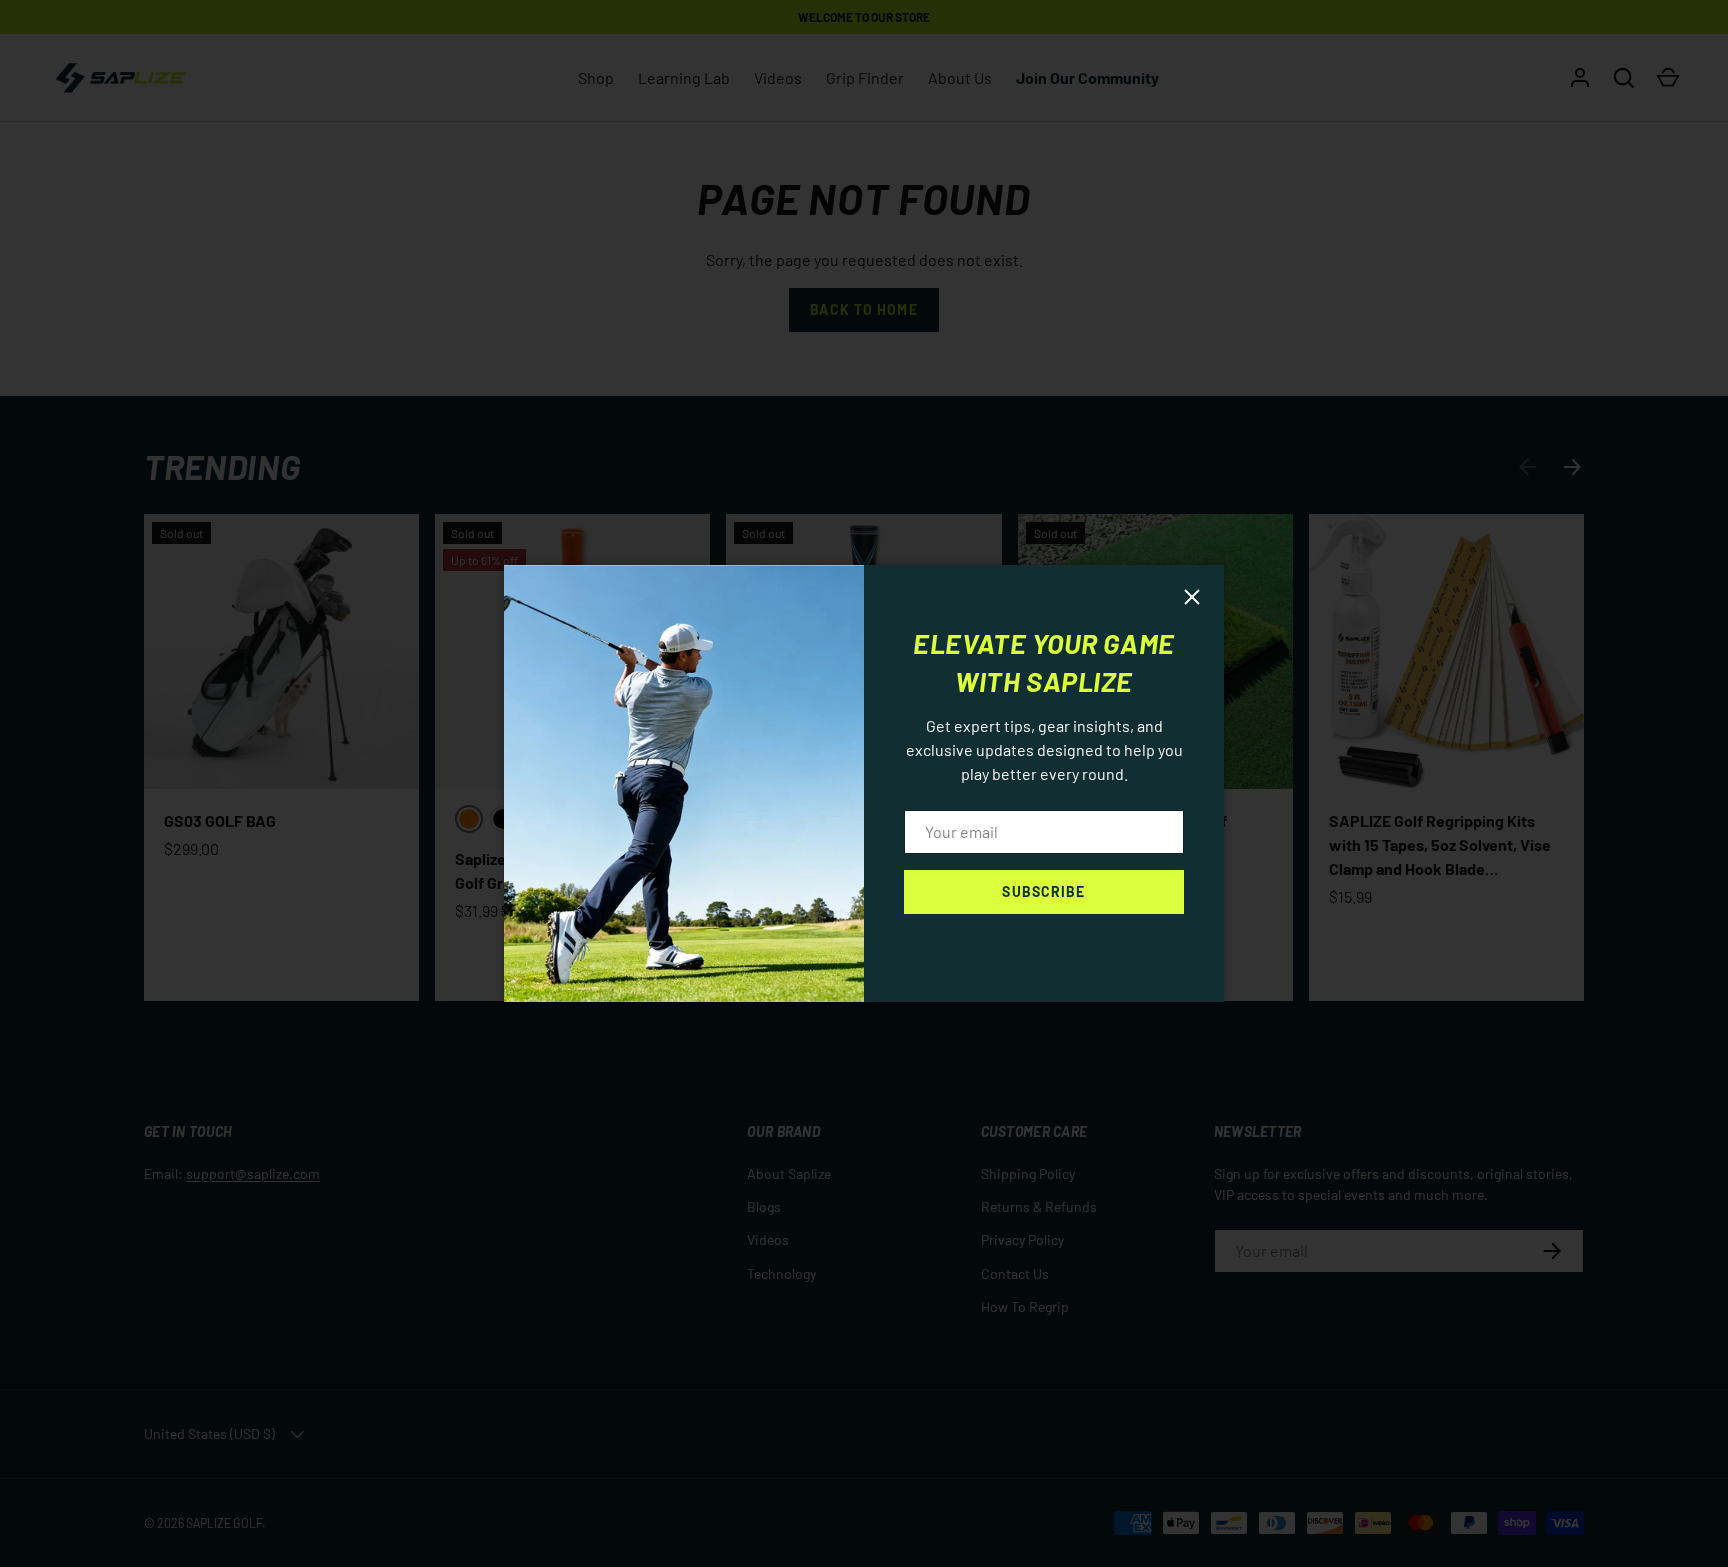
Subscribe (1043, 891)
